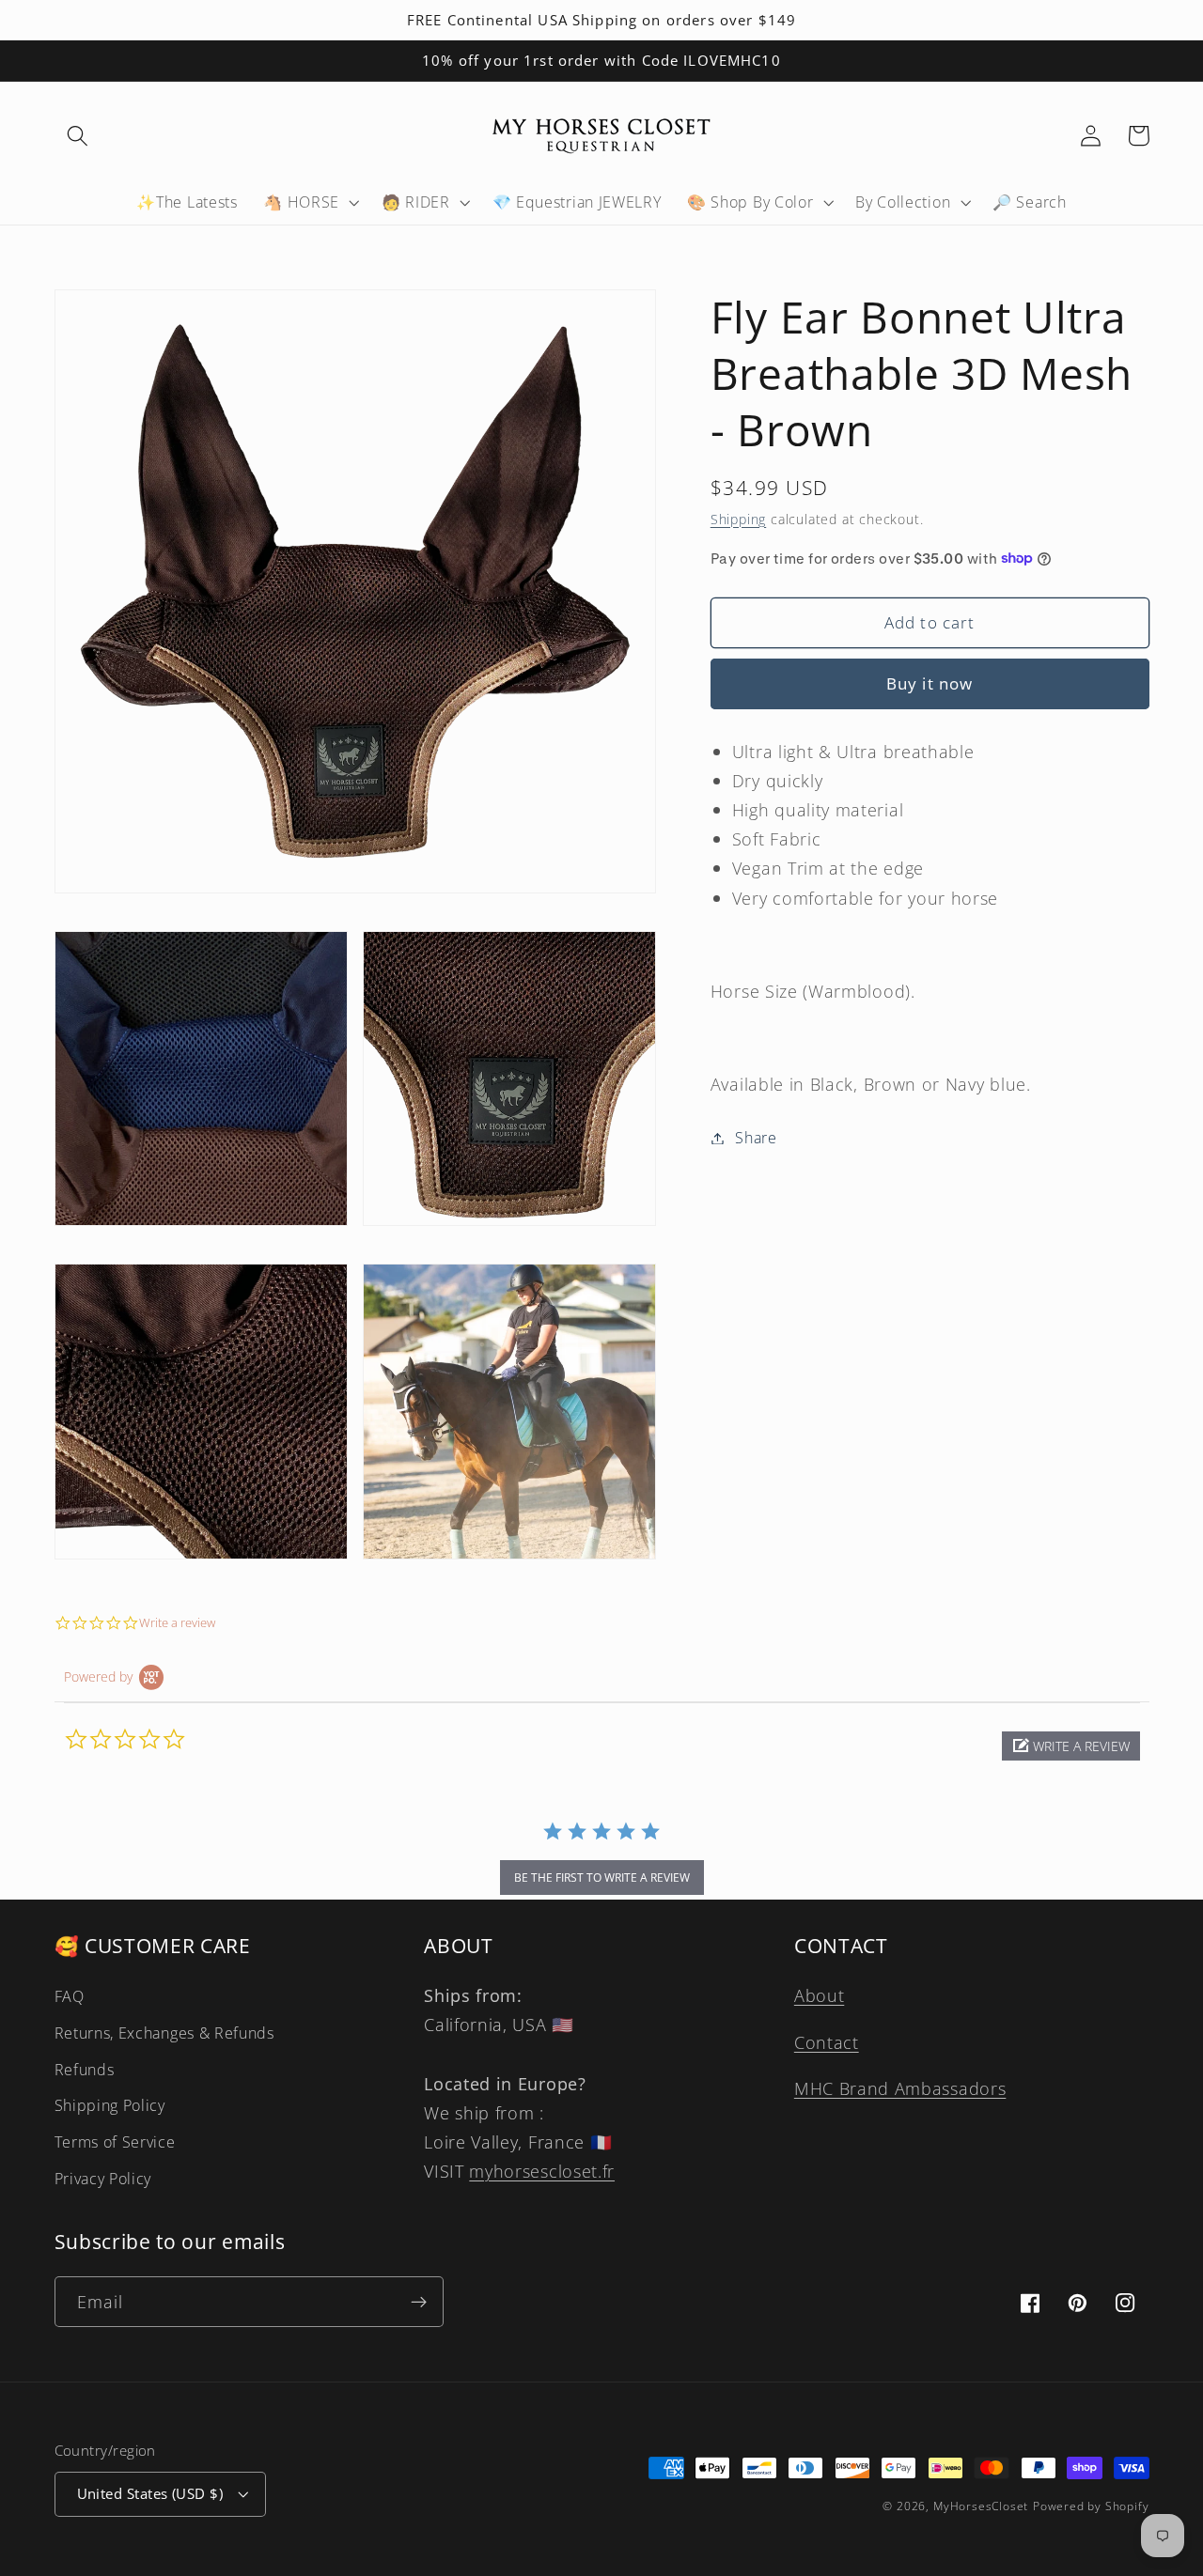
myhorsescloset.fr (542, 2171)
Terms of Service (115, 2142)
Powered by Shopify (1091, 2506)
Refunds (85, 2070)
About (819, 1995)
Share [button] (756, 1138)
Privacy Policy (103, 2179)
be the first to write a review (602, 1878)
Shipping (738, 518)
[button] (78, 136)
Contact (827, 2042)
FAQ (70, 1996)
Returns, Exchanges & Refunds (164, 2033)
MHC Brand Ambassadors (900, 2088)
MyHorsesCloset (981, 2506)
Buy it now (930, 683)
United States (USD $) (150, 2493)
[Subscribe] (419, 2302)
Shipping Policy (110, 2105)
